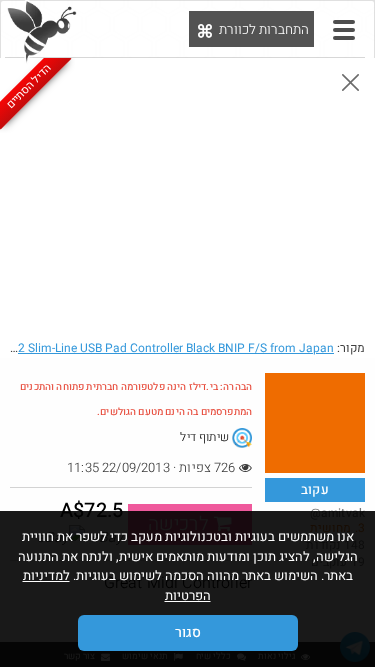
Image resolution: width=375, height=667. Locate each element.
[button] (344, 30)
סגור (188, 632)
